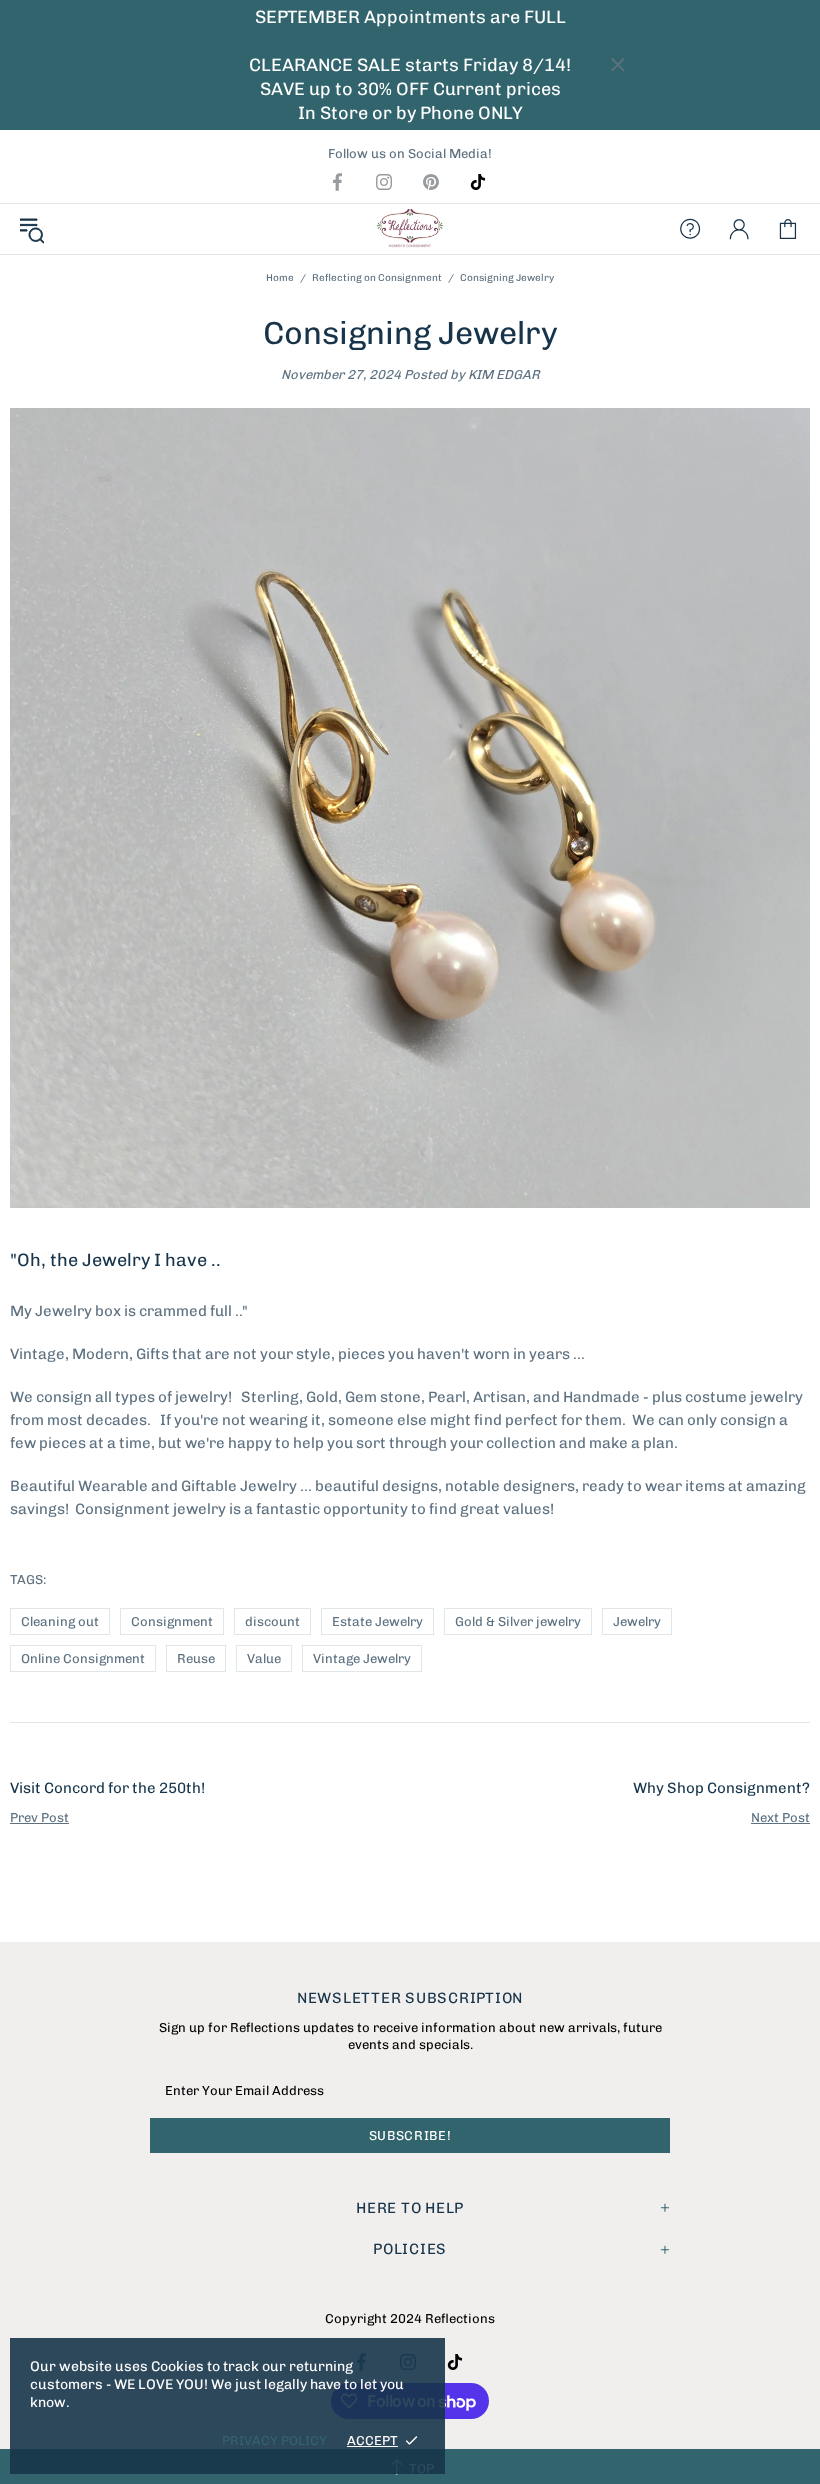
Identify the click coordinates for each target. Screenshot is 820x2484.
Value (264, 1658)
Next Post (780, 1817)
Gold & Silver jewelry (518, 1621)
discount (272, 1621)
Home (280, 278)
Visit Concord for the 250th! (107, 1788)
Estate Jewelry (377, 1621)
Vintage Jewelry (362, 1658)
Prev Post (39, 1817)
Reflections (410, 229)
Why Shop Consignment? (721, 1788)
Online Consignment (83, 1658)
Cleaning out (60, 1621)
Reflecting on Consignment (377, 278)
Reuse (196, 1658)
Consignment (172, 1621)
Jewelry (637, 1621)
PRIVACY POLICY (274, 2440)
